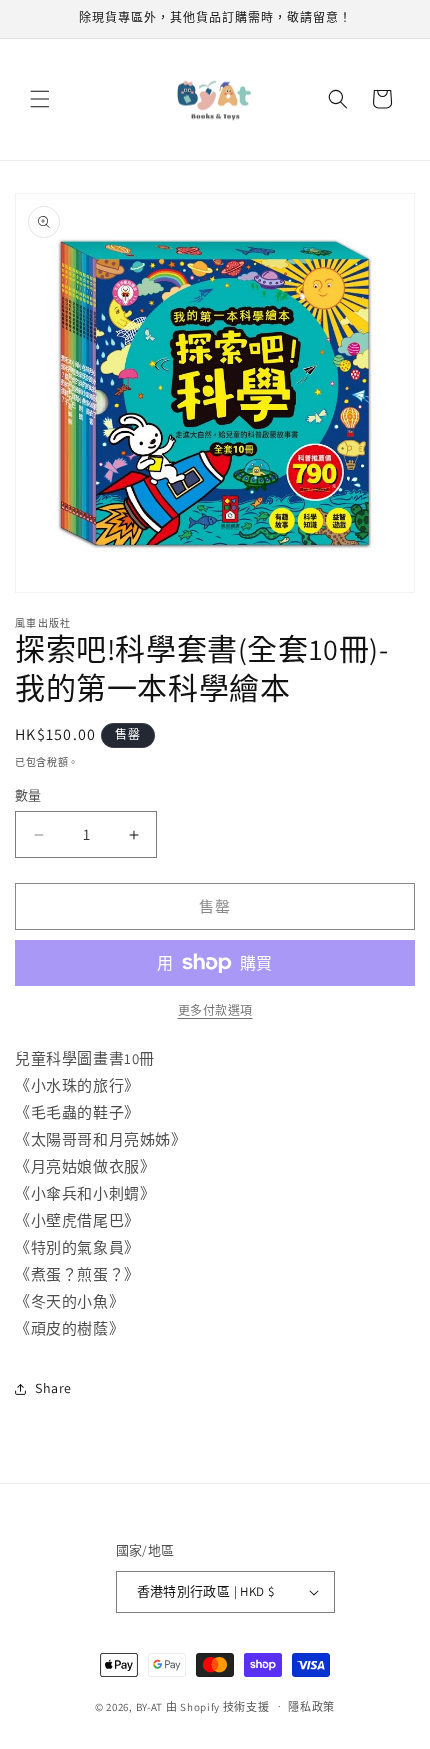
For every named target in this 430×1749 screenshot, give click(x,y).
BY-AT (150, 1706)
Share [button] (53, 1388)
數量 (28, 795)
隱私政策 (311, 1707)
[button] (40, 99)
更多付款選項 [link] (215, 1010)
